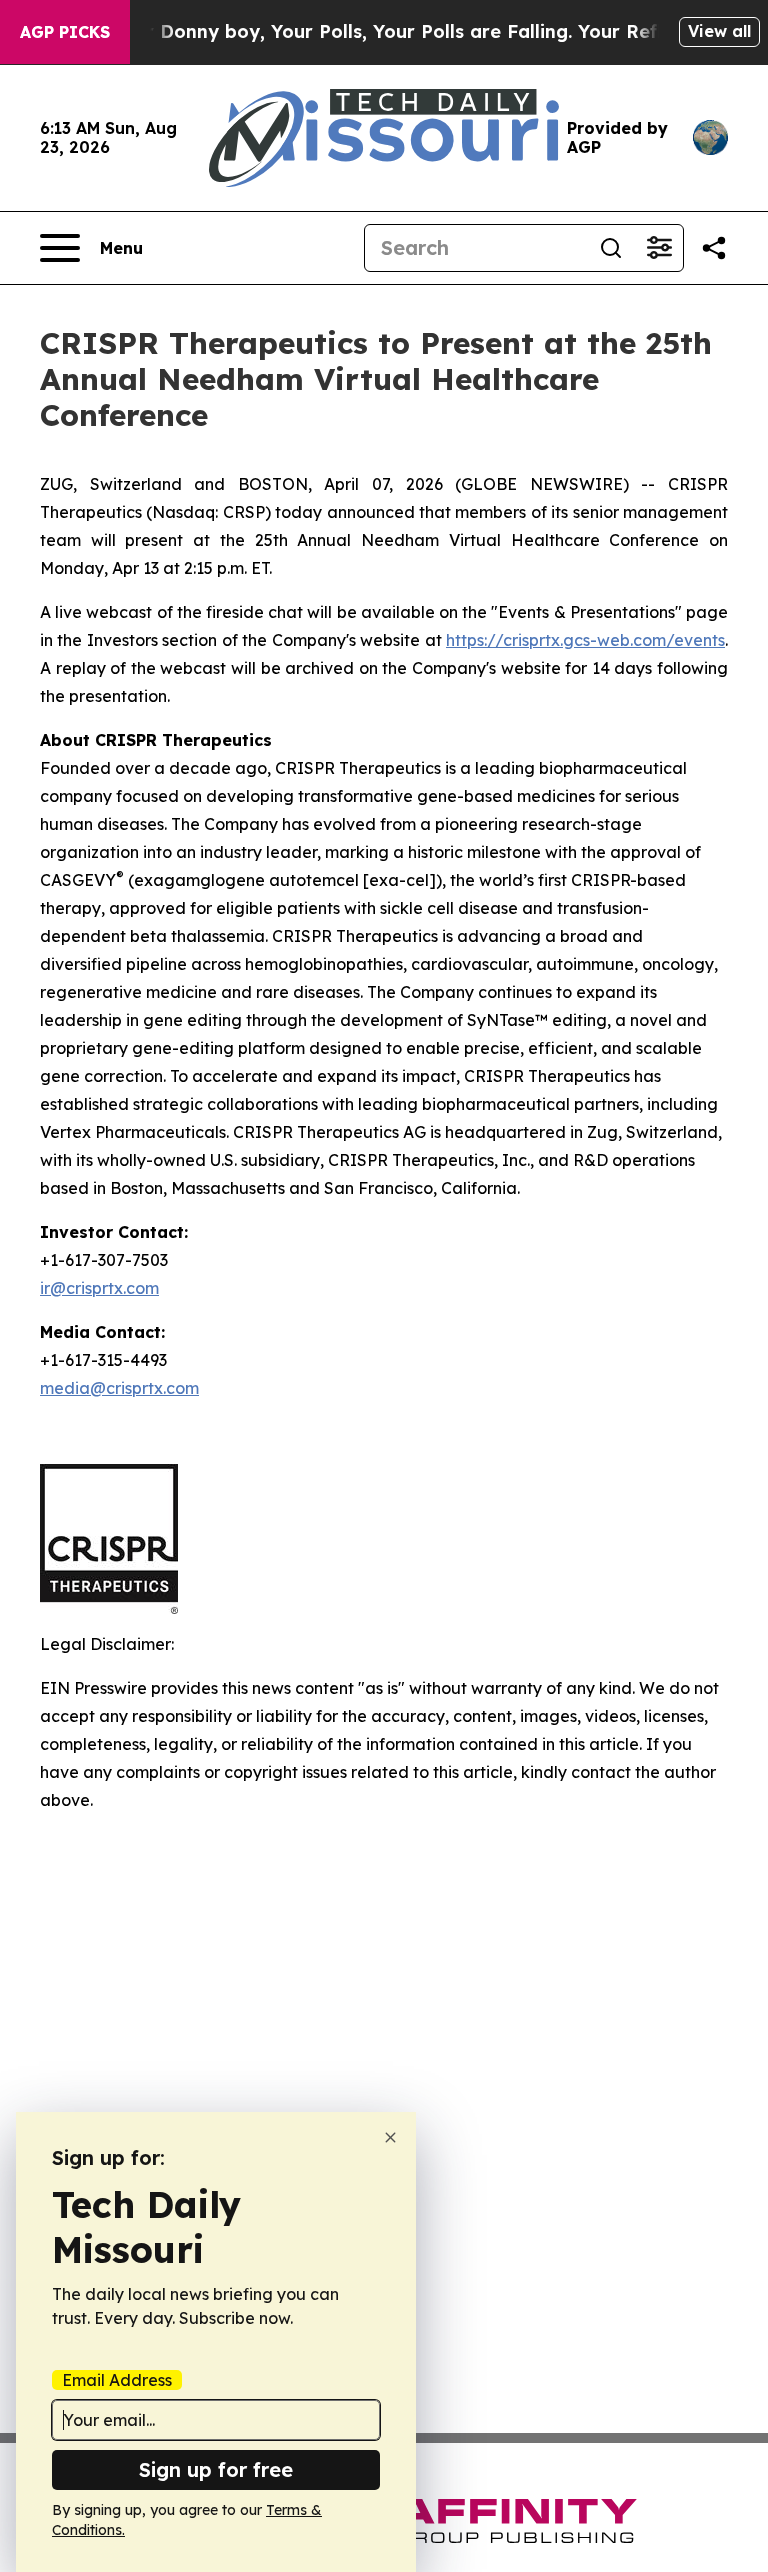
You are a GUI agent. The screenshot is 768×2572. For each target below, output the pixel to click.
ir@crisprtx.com (99, 1288)
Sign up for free (216, 2469)
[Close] (390, 2137)
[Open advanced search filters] (659, 248)
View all (719, 31)
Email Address (117, 2380)
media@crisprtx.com (119, 1388)
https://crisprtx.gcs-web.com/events (585, 640)
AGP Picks (65, 32)
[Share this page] (714, 248)
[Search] (611, 248)
